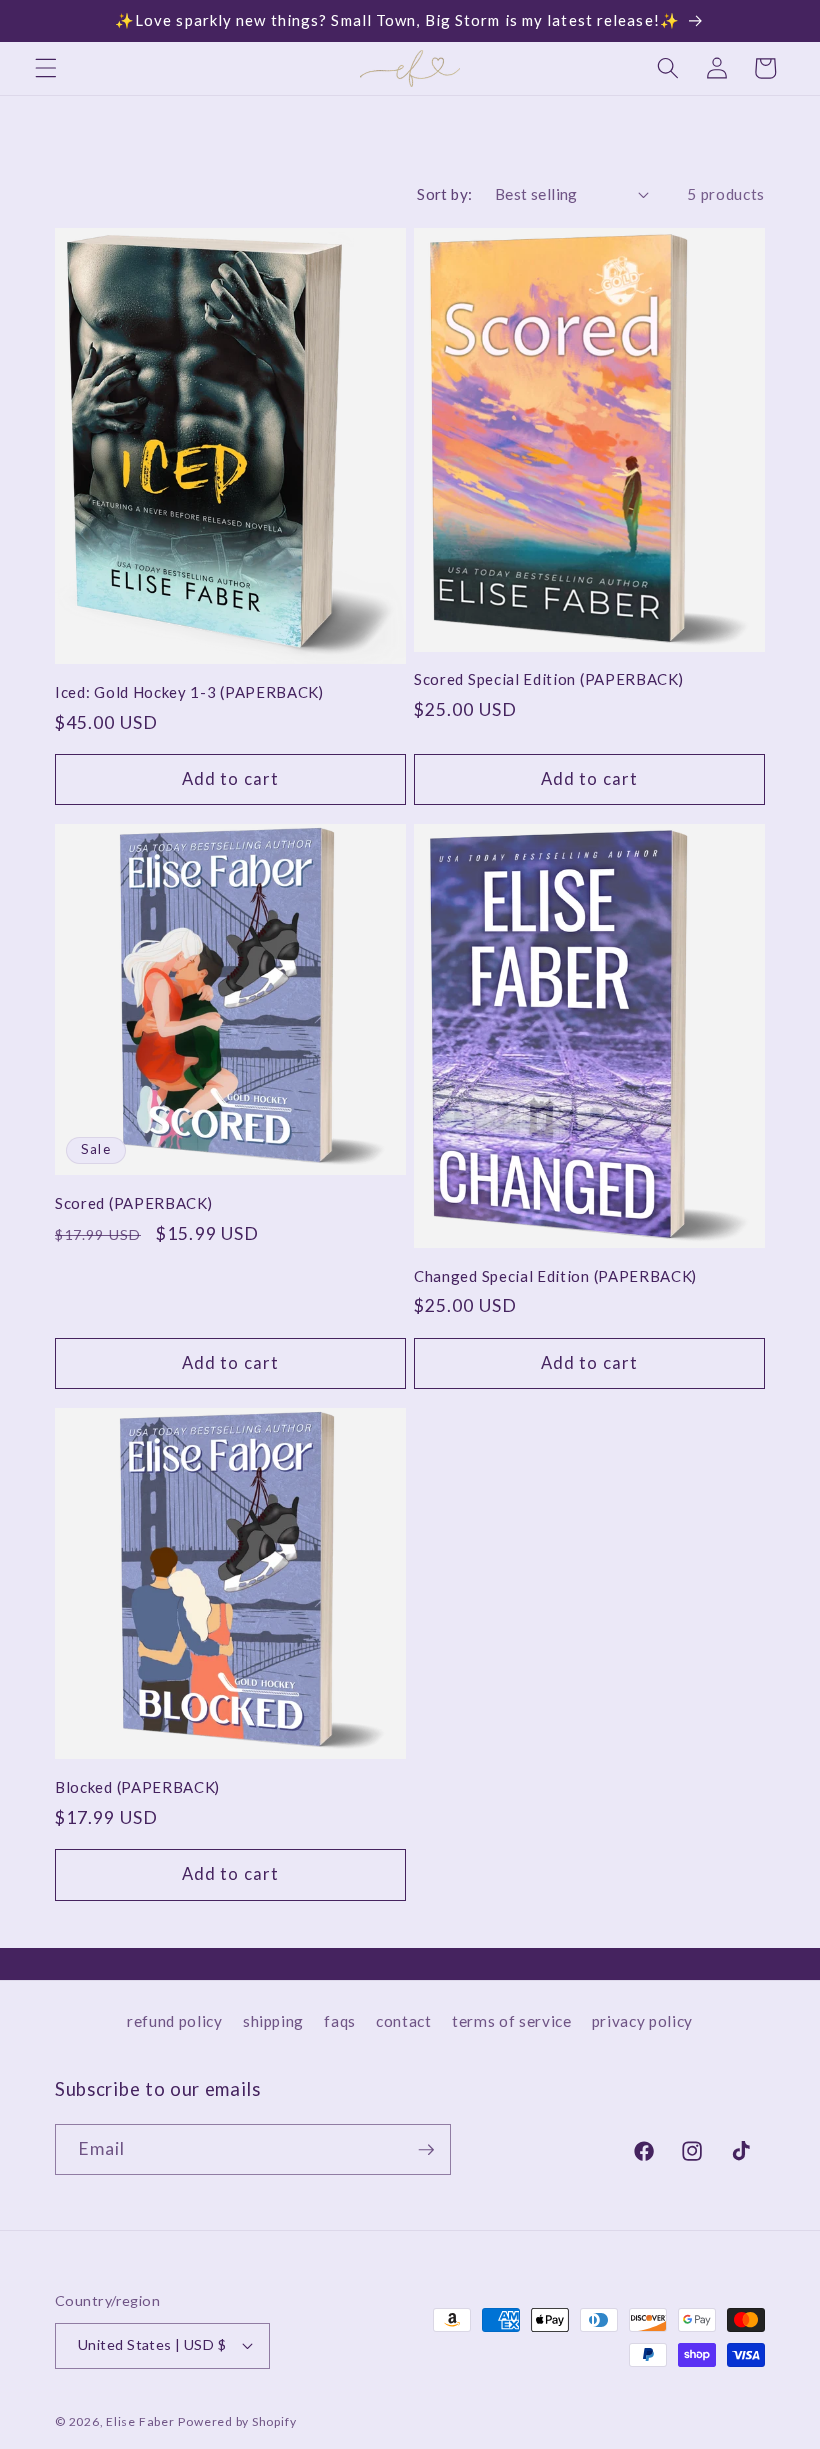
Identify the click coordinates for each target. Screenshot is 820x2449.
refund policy (175, 2021)
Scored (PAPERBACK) (133, 1203)
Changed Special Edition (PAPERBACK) (555, 1276)
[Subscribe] (426, 2150)
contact (404, 2021)
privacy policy (642, 2021)
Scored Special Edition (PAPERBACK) (548, 679)
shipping (273, 2021)
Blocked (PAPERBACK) (137, 1787)
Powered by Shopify (237, 2421)
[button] (46, 68)
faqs (340, 2021)
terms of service (512, 2021)
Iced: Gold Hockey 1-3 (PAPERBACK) (189, 692)
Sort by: (445, 194)
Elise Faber (140, 2421)
